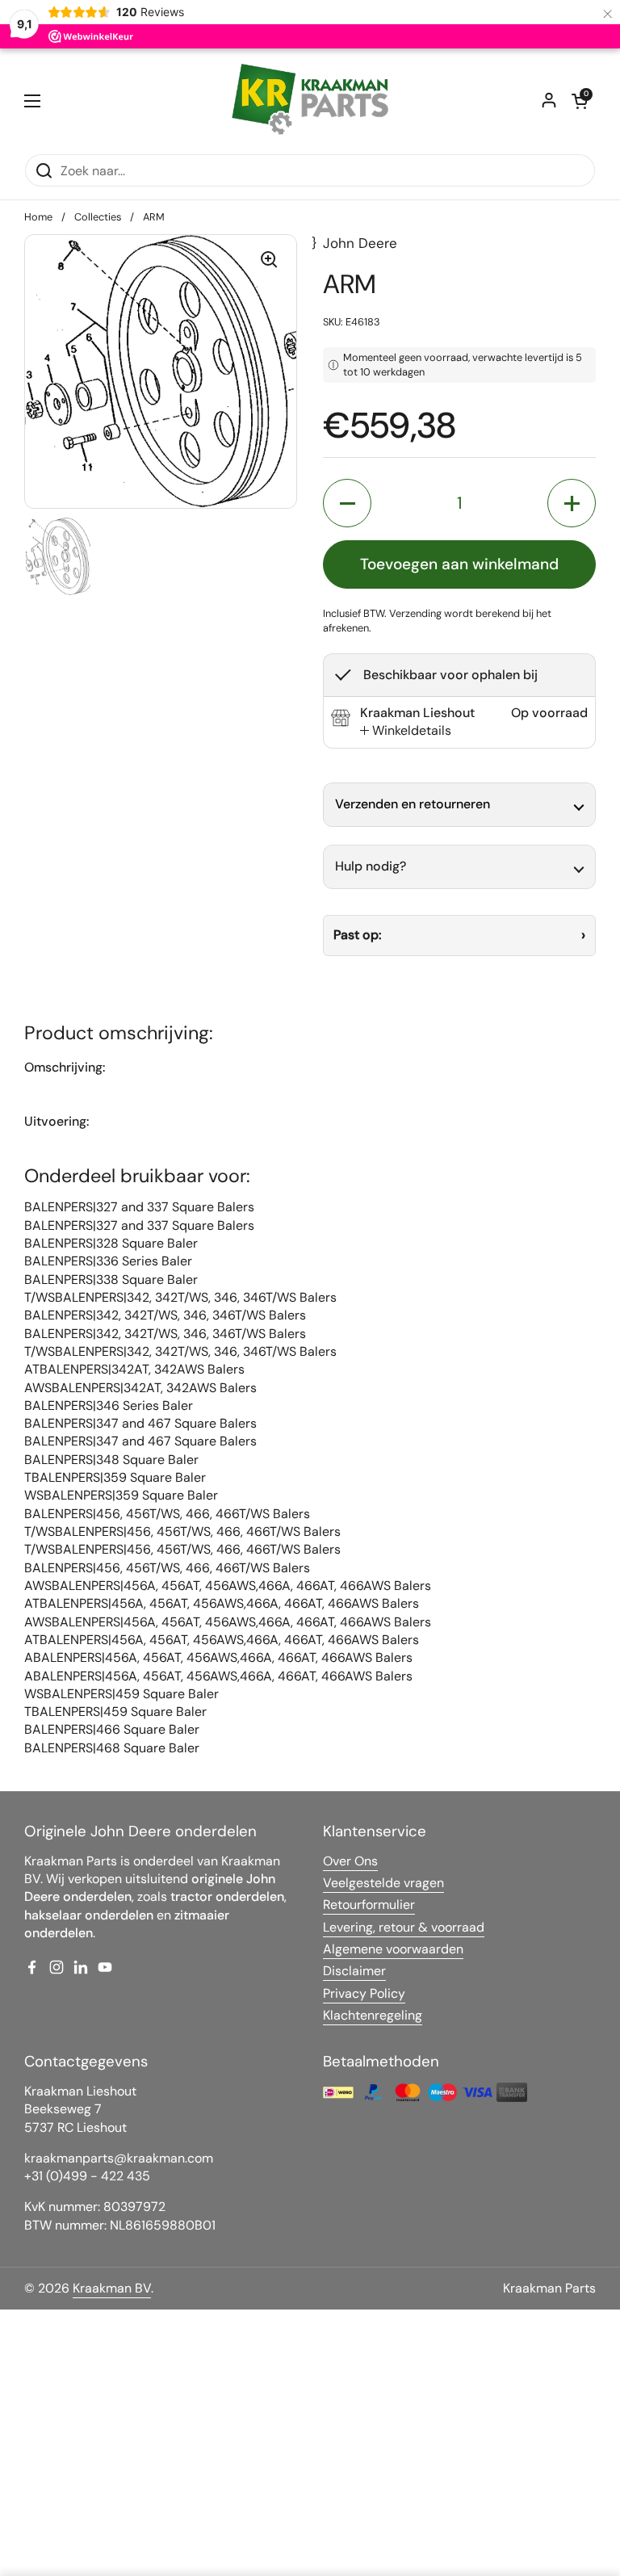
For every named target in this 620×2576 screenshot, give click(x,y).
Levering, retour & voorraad (404, 1927)
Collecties (98, 217)
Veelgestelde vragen (383, 1883)
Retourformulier (369, 1905)
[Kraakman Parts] (310, 101)
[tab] (406, 731)
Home (38, 217)
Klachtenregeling (373, 2015)
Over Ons (350, 1861)
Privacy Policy (364, 1993)
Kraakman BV (112, 2288)
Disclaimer (354, 1971)
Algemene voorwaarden (393, 1949)
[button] (580, 101)
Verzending (415, 613)
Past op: (357, 935)
